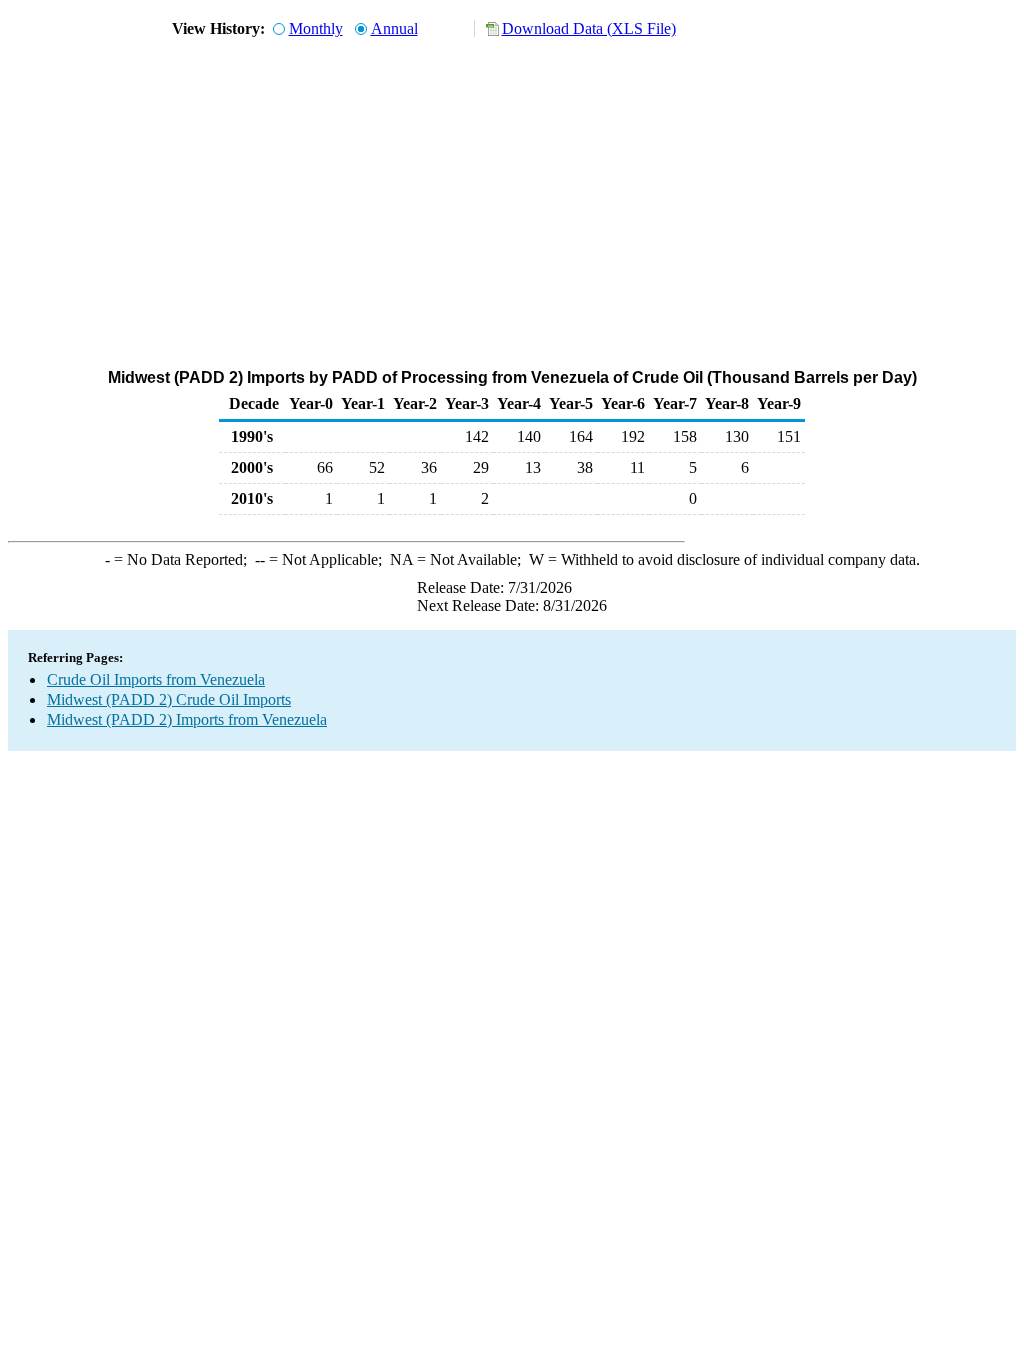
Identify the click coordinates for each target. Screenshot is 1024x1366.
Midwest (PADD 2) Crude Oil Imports (169, 699)
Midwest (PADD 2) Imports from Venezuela (187, 719)
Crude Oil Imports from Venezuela (156, 679)
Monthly (316, 28)
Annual (394, 28)
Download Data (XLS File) (589, 28)
